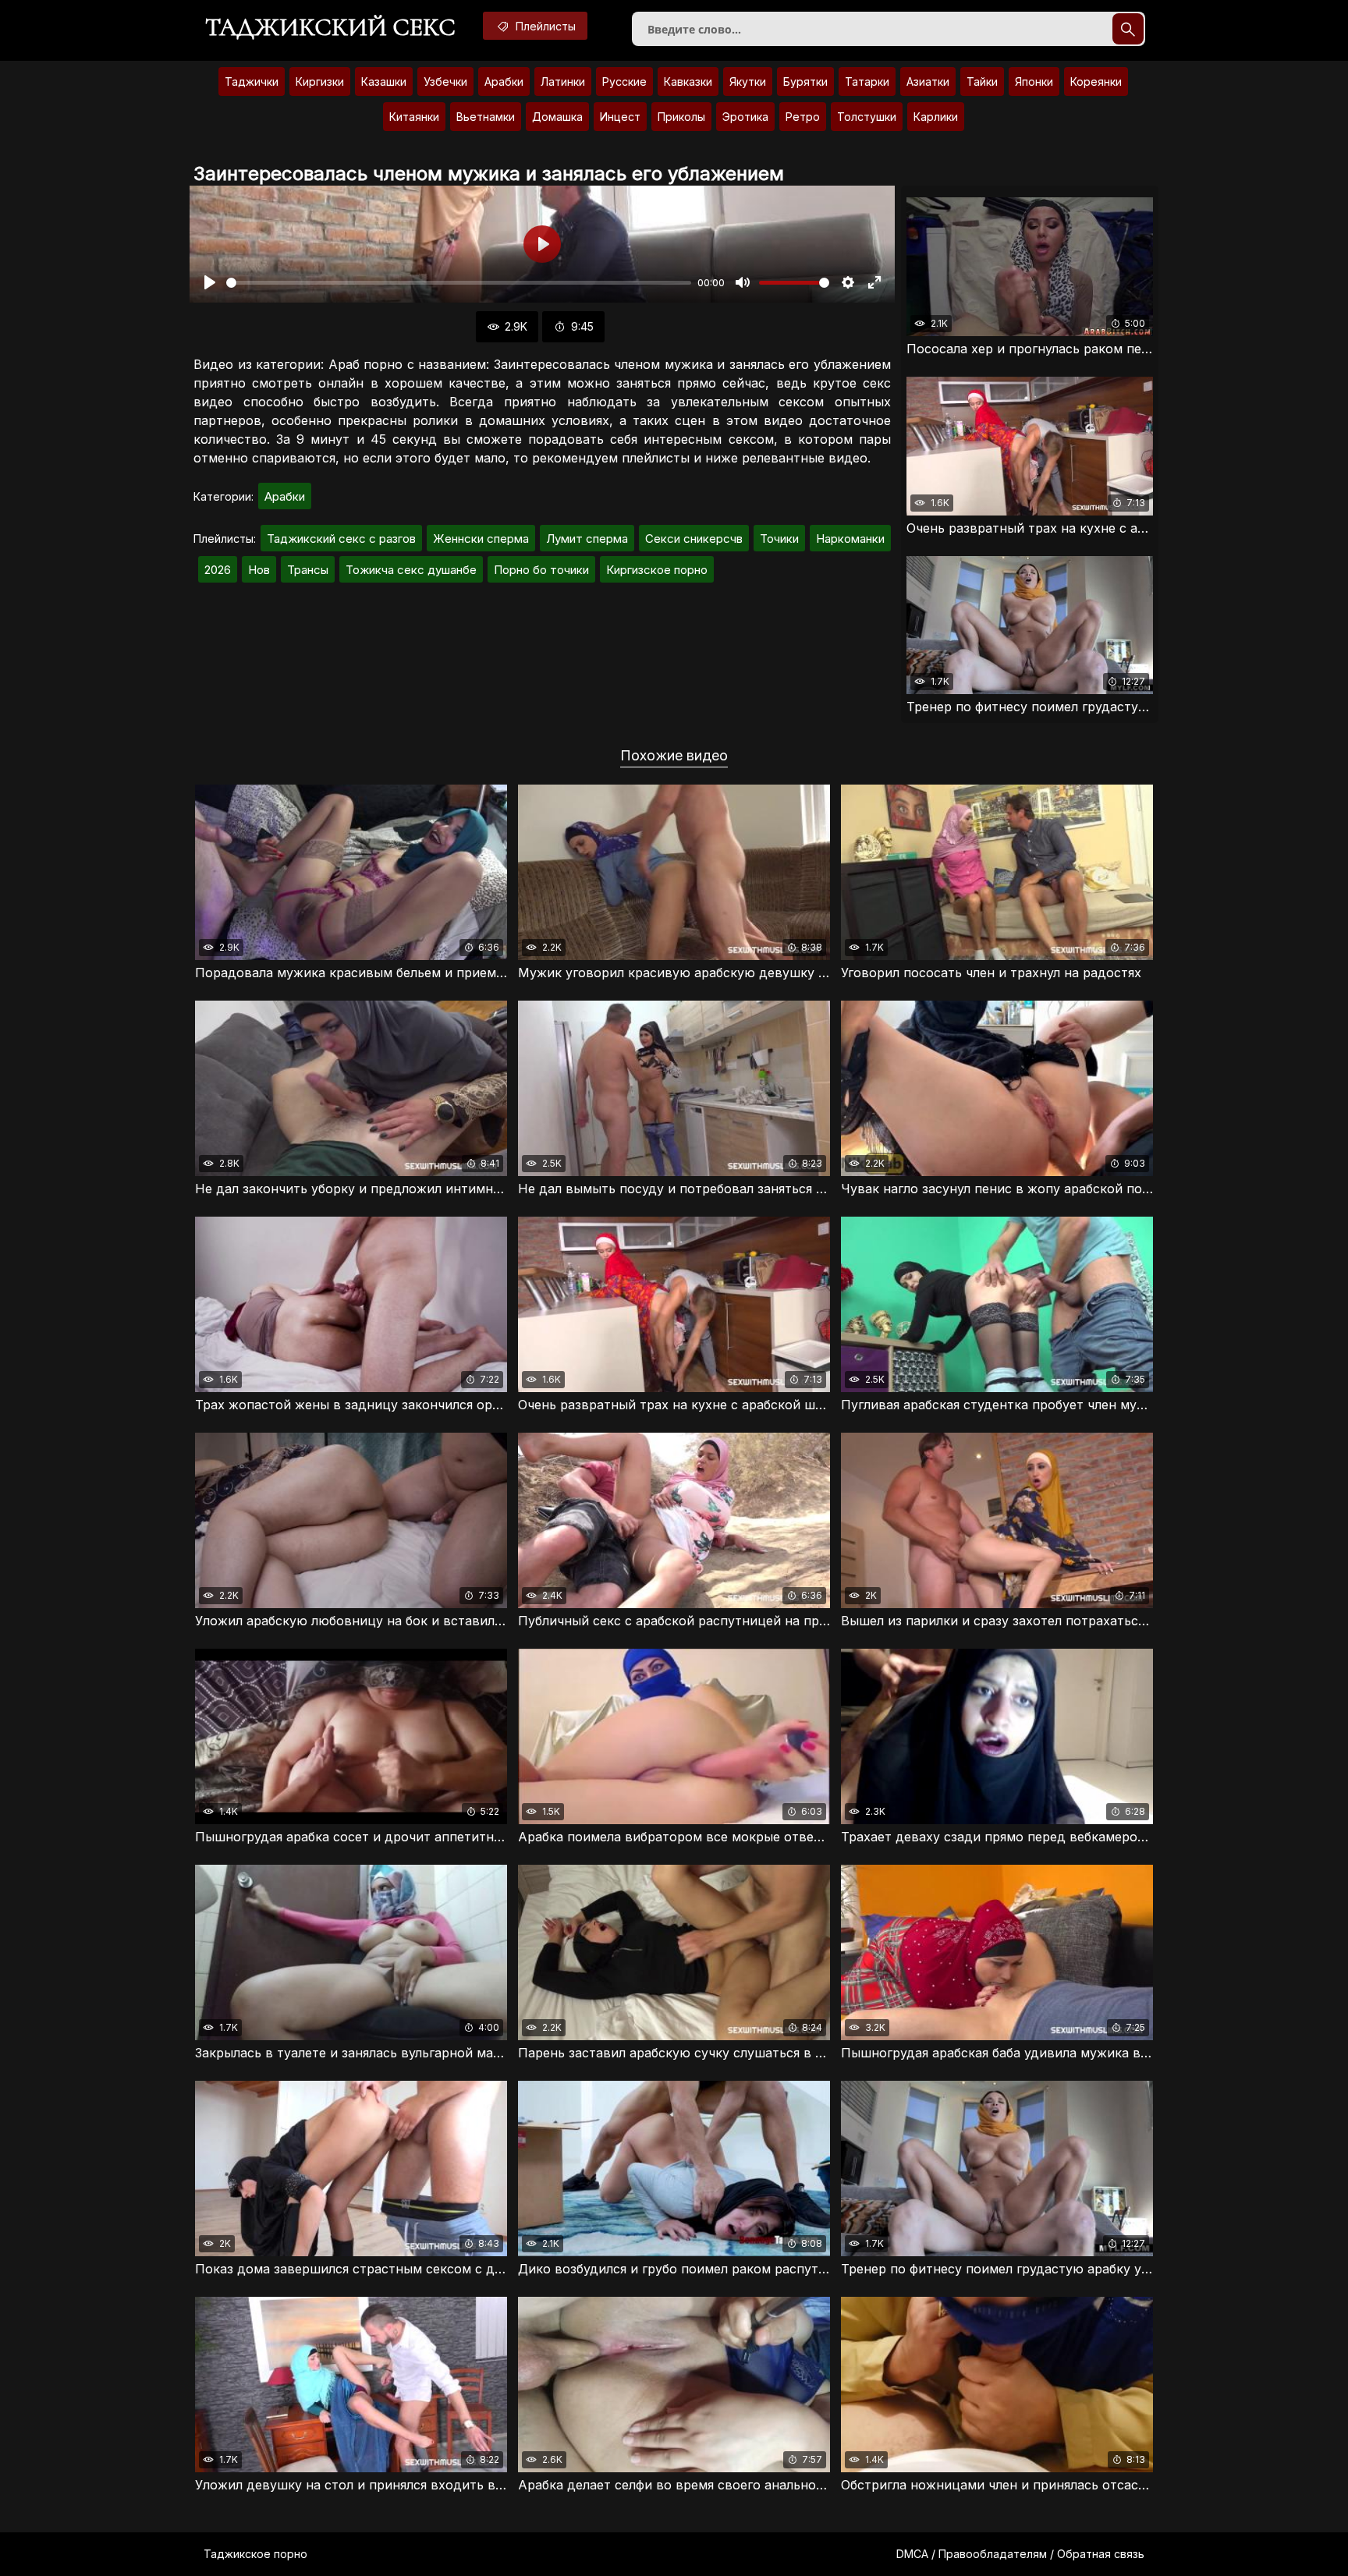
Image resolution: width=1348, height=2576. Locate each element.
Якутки (748, 81)
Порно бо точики (541, 570)
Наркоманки (850, 539)
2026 (218, 570)
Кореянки (1096, 81)
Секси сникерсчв (694, 539)
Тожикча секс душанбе (411, 570)
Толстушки (867, 117)
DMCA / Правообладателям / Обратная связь (1020, 2554)
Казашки (384, 81)
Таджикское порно (255, 2554)
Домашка (557, 117)
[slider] (459, 283)
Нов (259, 570)
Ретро (803, 117)
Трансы (308, 570)
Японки (1034, 81)
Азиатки (928, 81)
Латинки (563, 81)
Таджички (252, 81)
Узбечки (445, 81)
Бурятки (805, 81)
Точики (779, 539)
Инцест (620, 117)
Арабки (504, 81)
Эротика (745, 117)
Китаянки (414, 117)
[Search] (1128, 29)
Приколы (681, 117)
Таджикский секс (330, 27)
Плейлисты (544, 26)
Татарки (867, 81)
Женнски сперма (481, 539)
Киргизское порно (657, 570)
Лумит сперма (587, 539)
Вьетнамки (486, 117)
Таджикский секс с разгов (341, 539)
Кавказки (688, 81)
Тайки (982, 81)
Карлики (936, 117)
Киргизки (320, 81)
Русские (624, 81)
